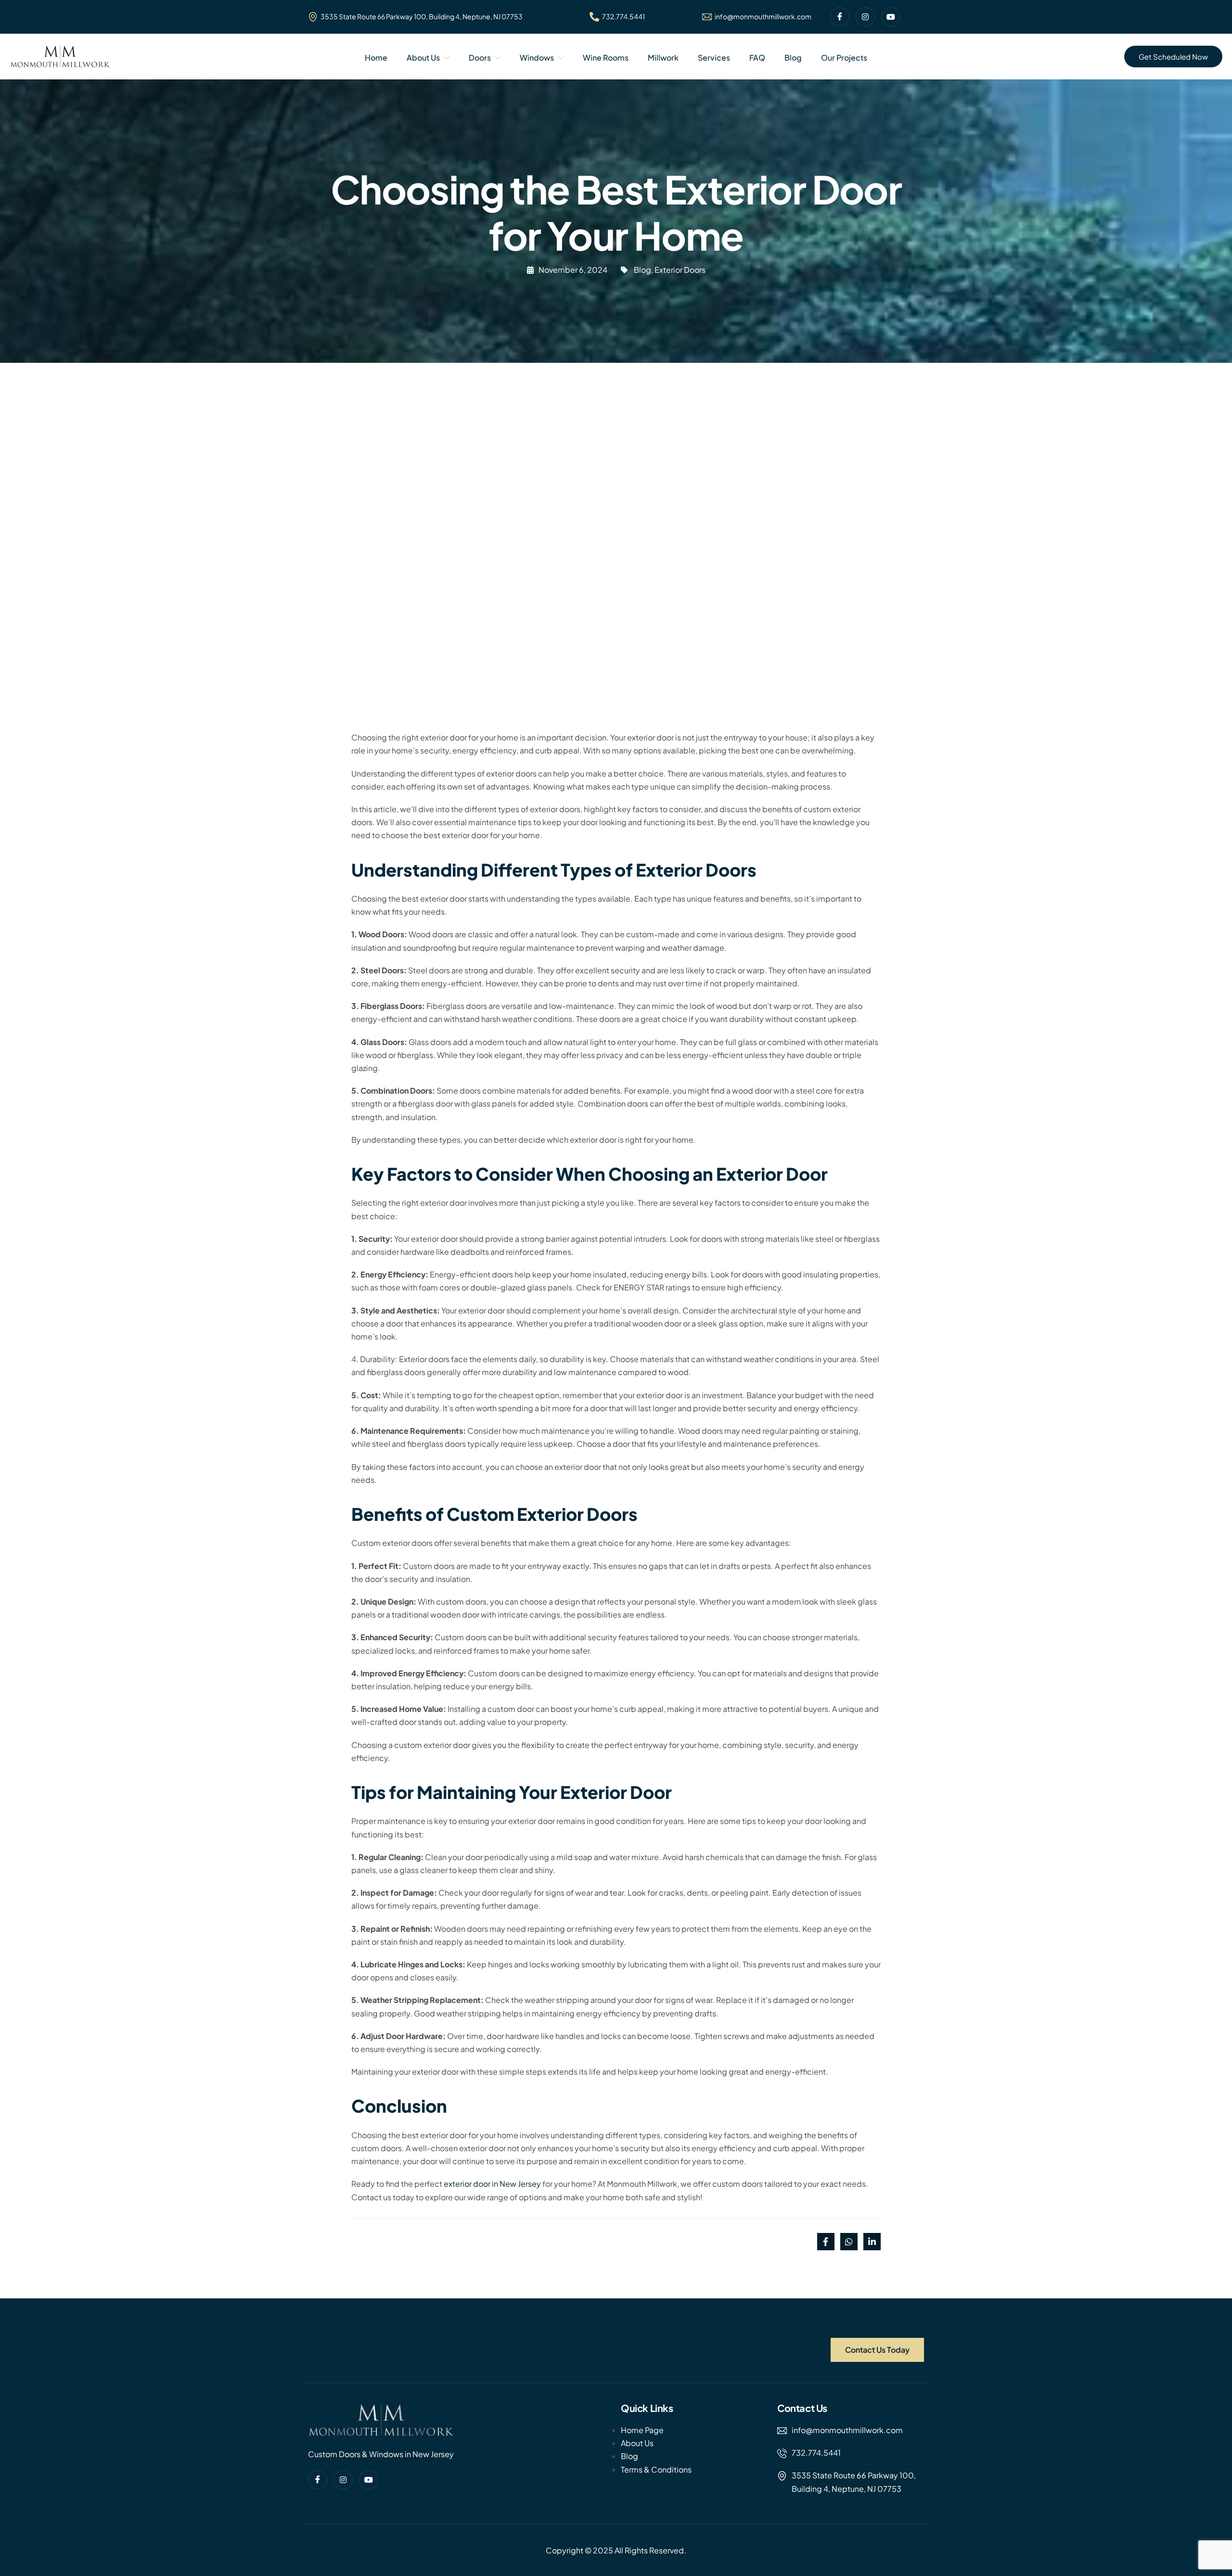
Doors (480, 57)
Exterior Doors (680, 270)
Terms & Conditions (656, 2469)
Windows (537, 57)
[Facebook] (840, 17)
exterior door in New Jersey (492, 2184)
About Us (423, 57)
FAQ (757, 57)
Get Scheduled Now (1173, 57)
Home (376, 57)
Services (714, 57)
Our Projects (844, 57)
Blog (793, 57)
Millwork (663, 57)
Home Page (642, 2430)
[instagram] (865, 17)
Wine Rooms (606, 57)
